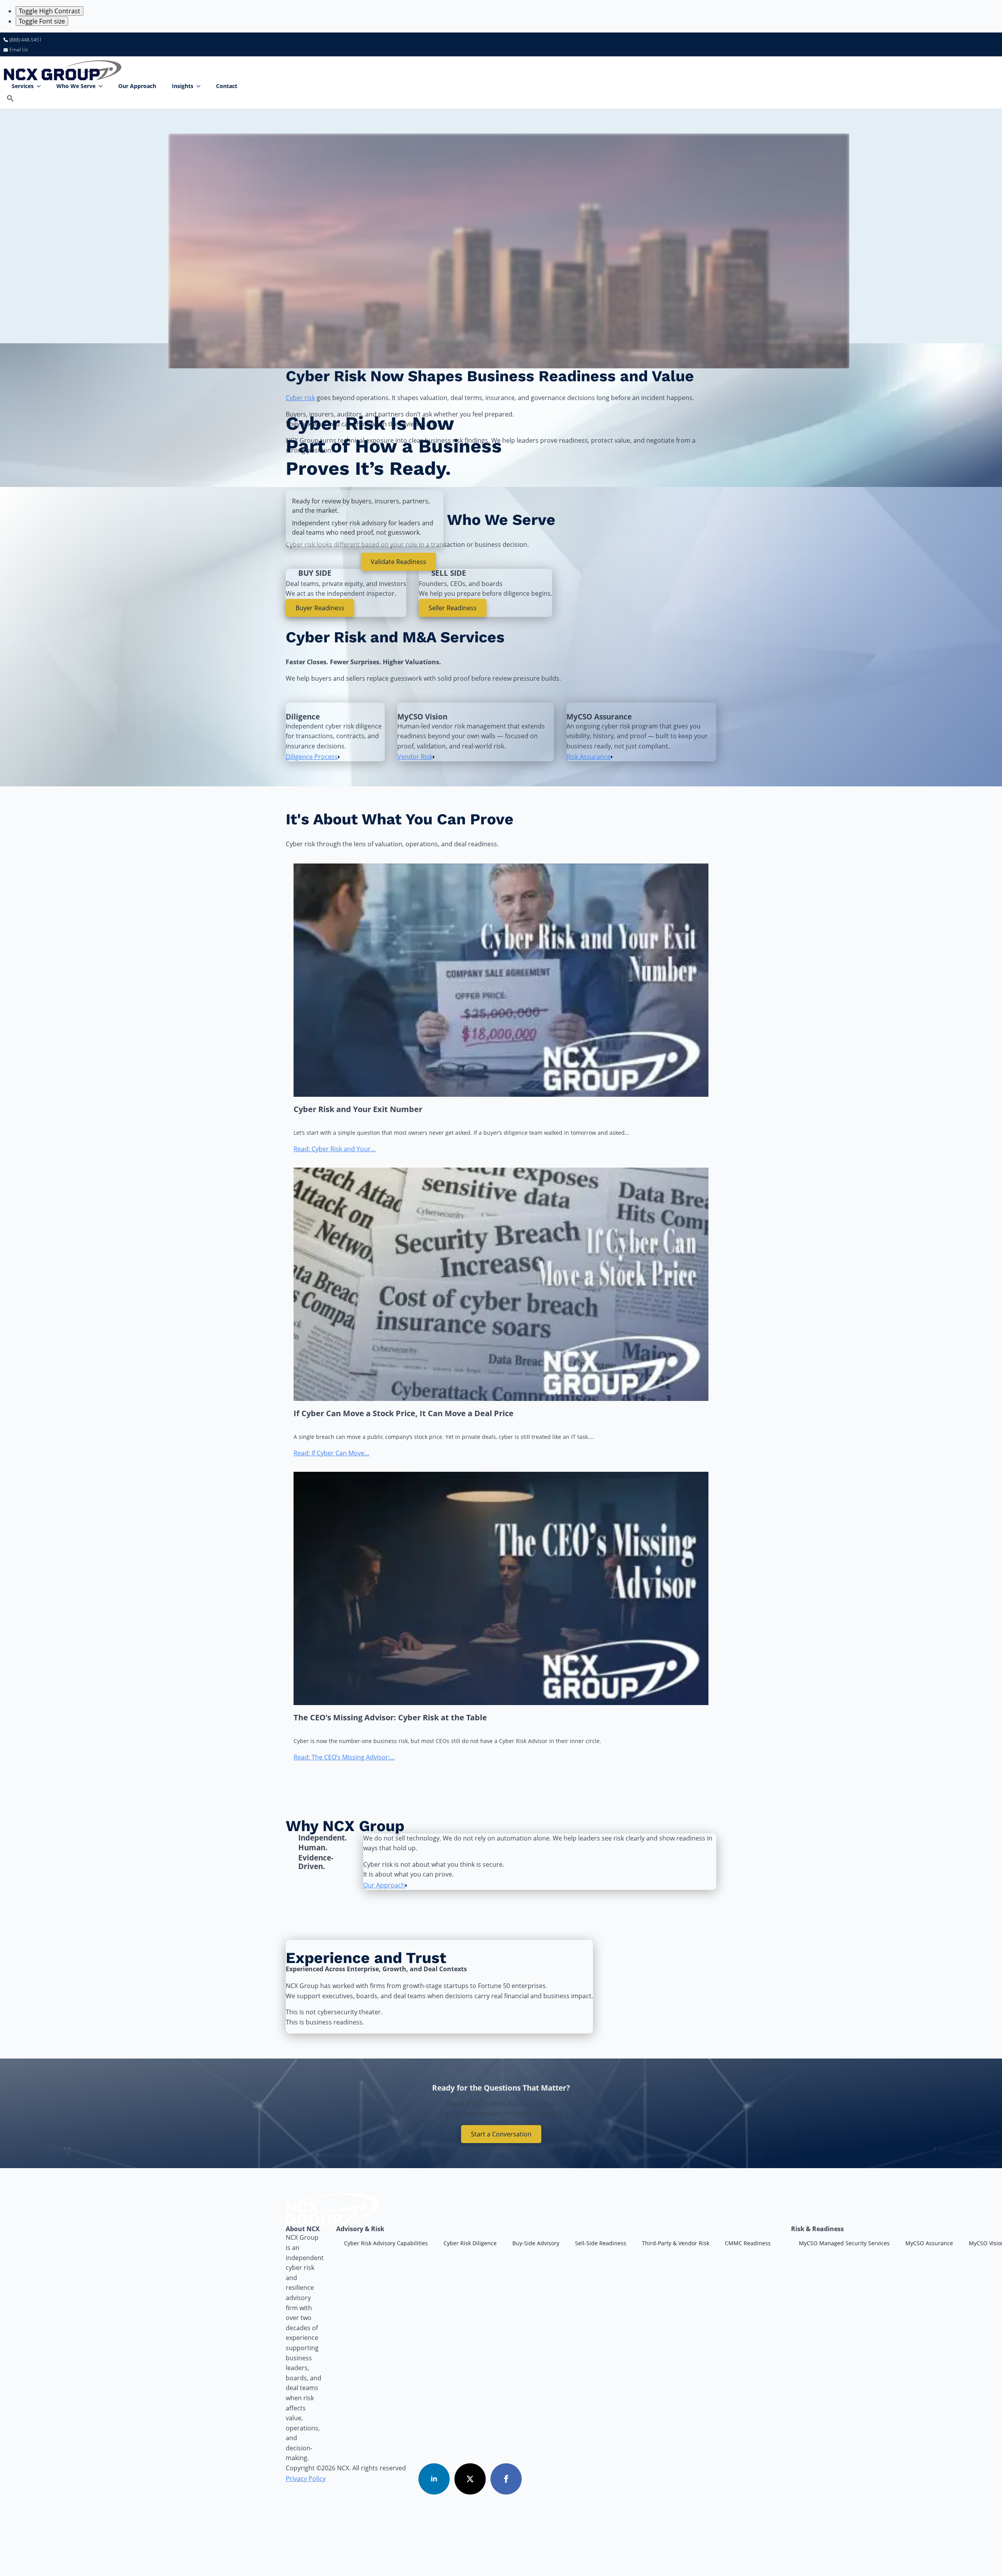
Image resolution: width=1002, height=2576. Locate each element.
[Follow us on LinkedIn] (434, 2479)
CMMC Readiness (748, 2243)
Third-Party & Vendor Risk (676, 2243)
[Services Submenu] (41, 86)
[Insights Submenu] (201, 86)
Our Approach (137, 86)
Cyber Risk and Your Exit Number (358, 1109)
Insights (183, 86)
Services (23, 86)
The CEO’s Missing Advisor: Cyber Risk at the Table (390, 1718)
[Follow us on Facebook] (506, 2479)
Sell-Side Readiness (601, 2243)
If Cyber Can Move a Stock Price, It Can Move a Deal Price (404, 1413)
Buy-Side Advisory (536, 2243)
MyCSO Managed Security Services (844, 2243)
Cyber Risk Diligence (470, 2243)
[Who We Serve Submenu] (103, 86)
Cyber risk (300, 398)
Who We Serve (76, 86)
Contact (227, 86)
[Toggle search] (10, 98)
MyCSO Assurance (929, 2243)
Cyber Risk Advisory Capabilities (386, 2243)
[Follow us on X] (470, 2479)
